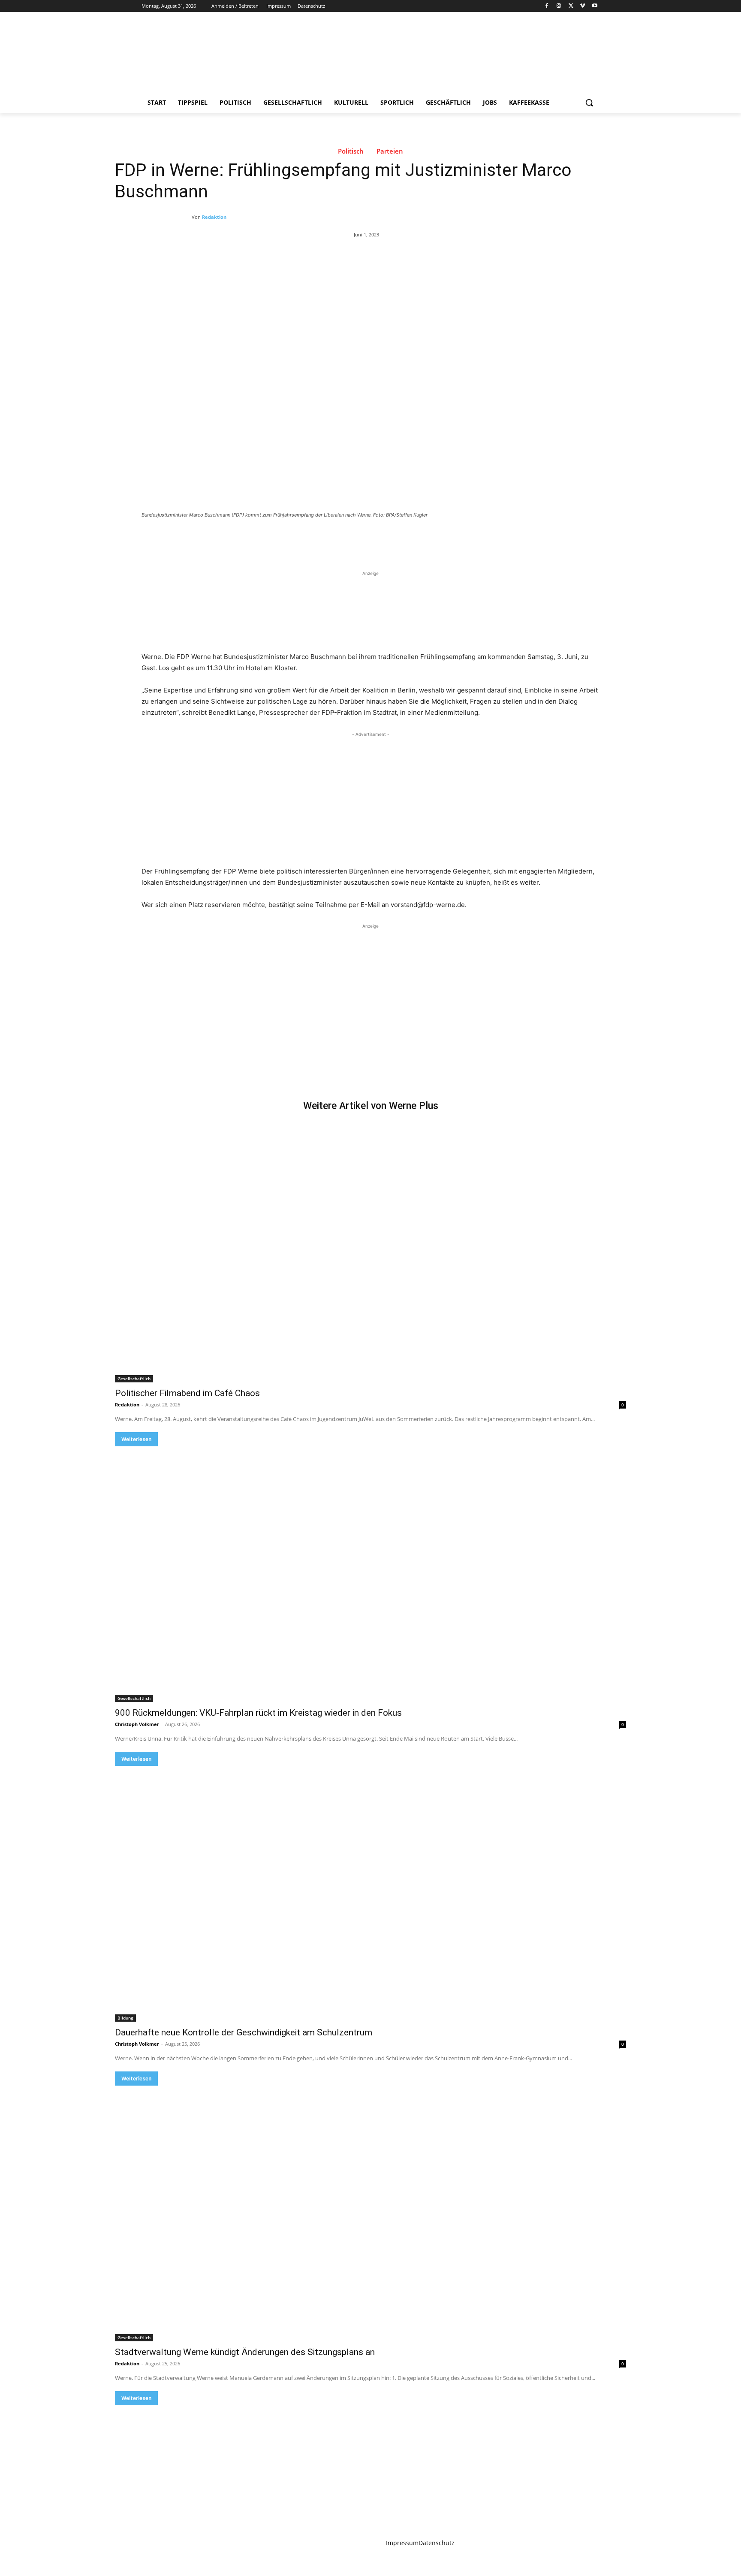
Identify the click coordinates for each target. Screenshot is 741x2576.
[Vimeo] (583, 6)
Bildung (125, 2018)
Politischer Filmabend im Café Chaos (187, 1393)
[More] (282, 538)
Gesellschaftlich (134, 1379)
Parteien (390, 151)
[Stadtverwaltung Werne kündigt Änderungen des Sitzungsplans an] (370, 2213)
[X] (571, 6)
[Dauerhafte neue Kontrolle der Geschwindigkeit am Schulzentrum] (370, 1894)
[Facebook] (547, 6)
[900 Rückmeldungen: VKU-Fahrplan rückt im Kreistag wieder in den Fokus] (370, 1574)
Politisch (351, 151)
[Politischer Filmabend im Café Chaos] (370, 1255)
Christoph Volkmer (137, 1724)
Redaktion (214, 217)
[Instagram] (559, 6)
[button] (589, 103)
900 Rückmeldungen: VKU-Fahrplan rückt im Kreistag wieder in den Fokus (258, 1713)
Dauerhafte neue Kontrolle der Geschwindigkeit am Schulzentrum (244, 2032)
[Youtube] (595, 6)
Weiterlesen (136, 1439)
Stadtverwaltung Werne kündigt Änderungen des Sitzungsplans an (245, 2352)
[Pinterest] (242, 538)
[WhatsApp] (262, 538)
